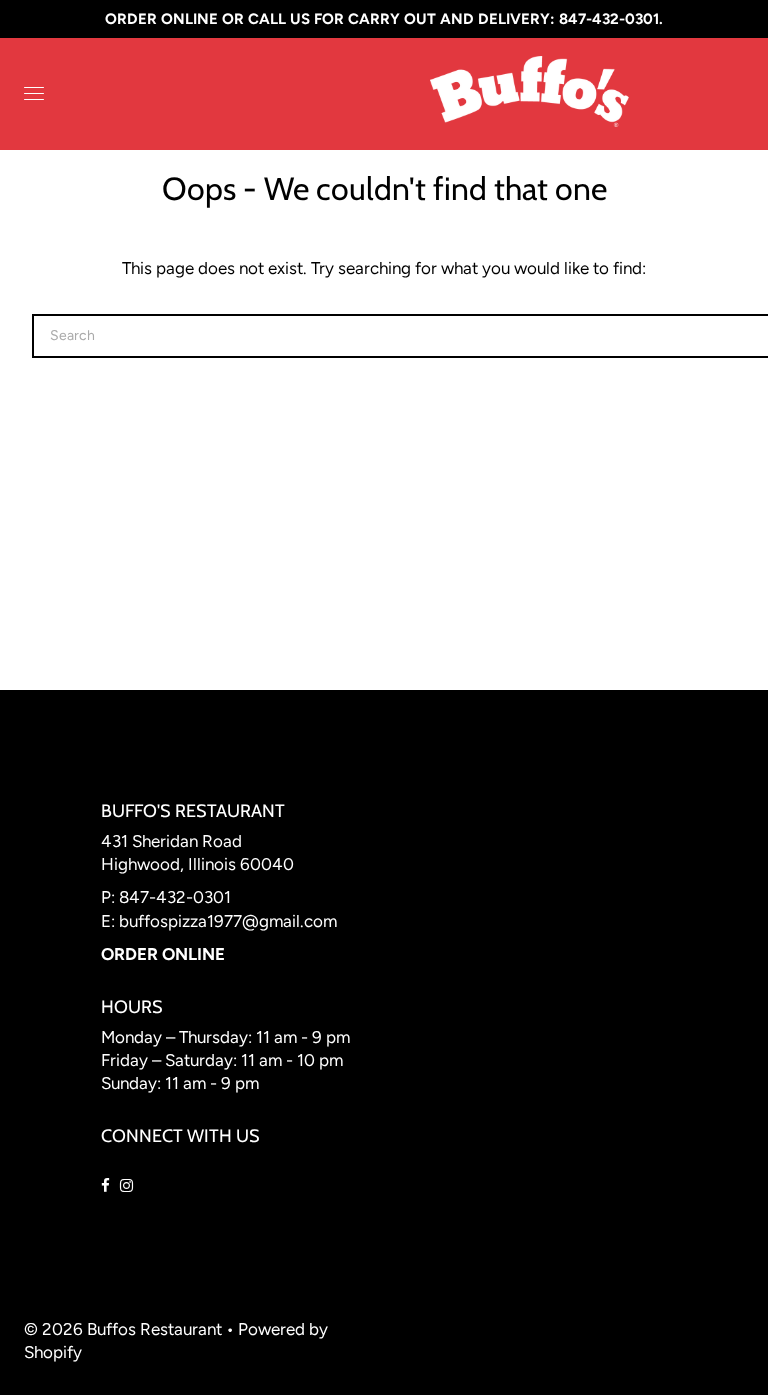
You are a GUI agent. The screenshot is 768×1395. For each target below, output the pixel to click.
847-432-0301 (175, 897)
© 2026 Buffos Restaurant (123, 1329)
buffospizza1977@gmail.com (228, 921)
